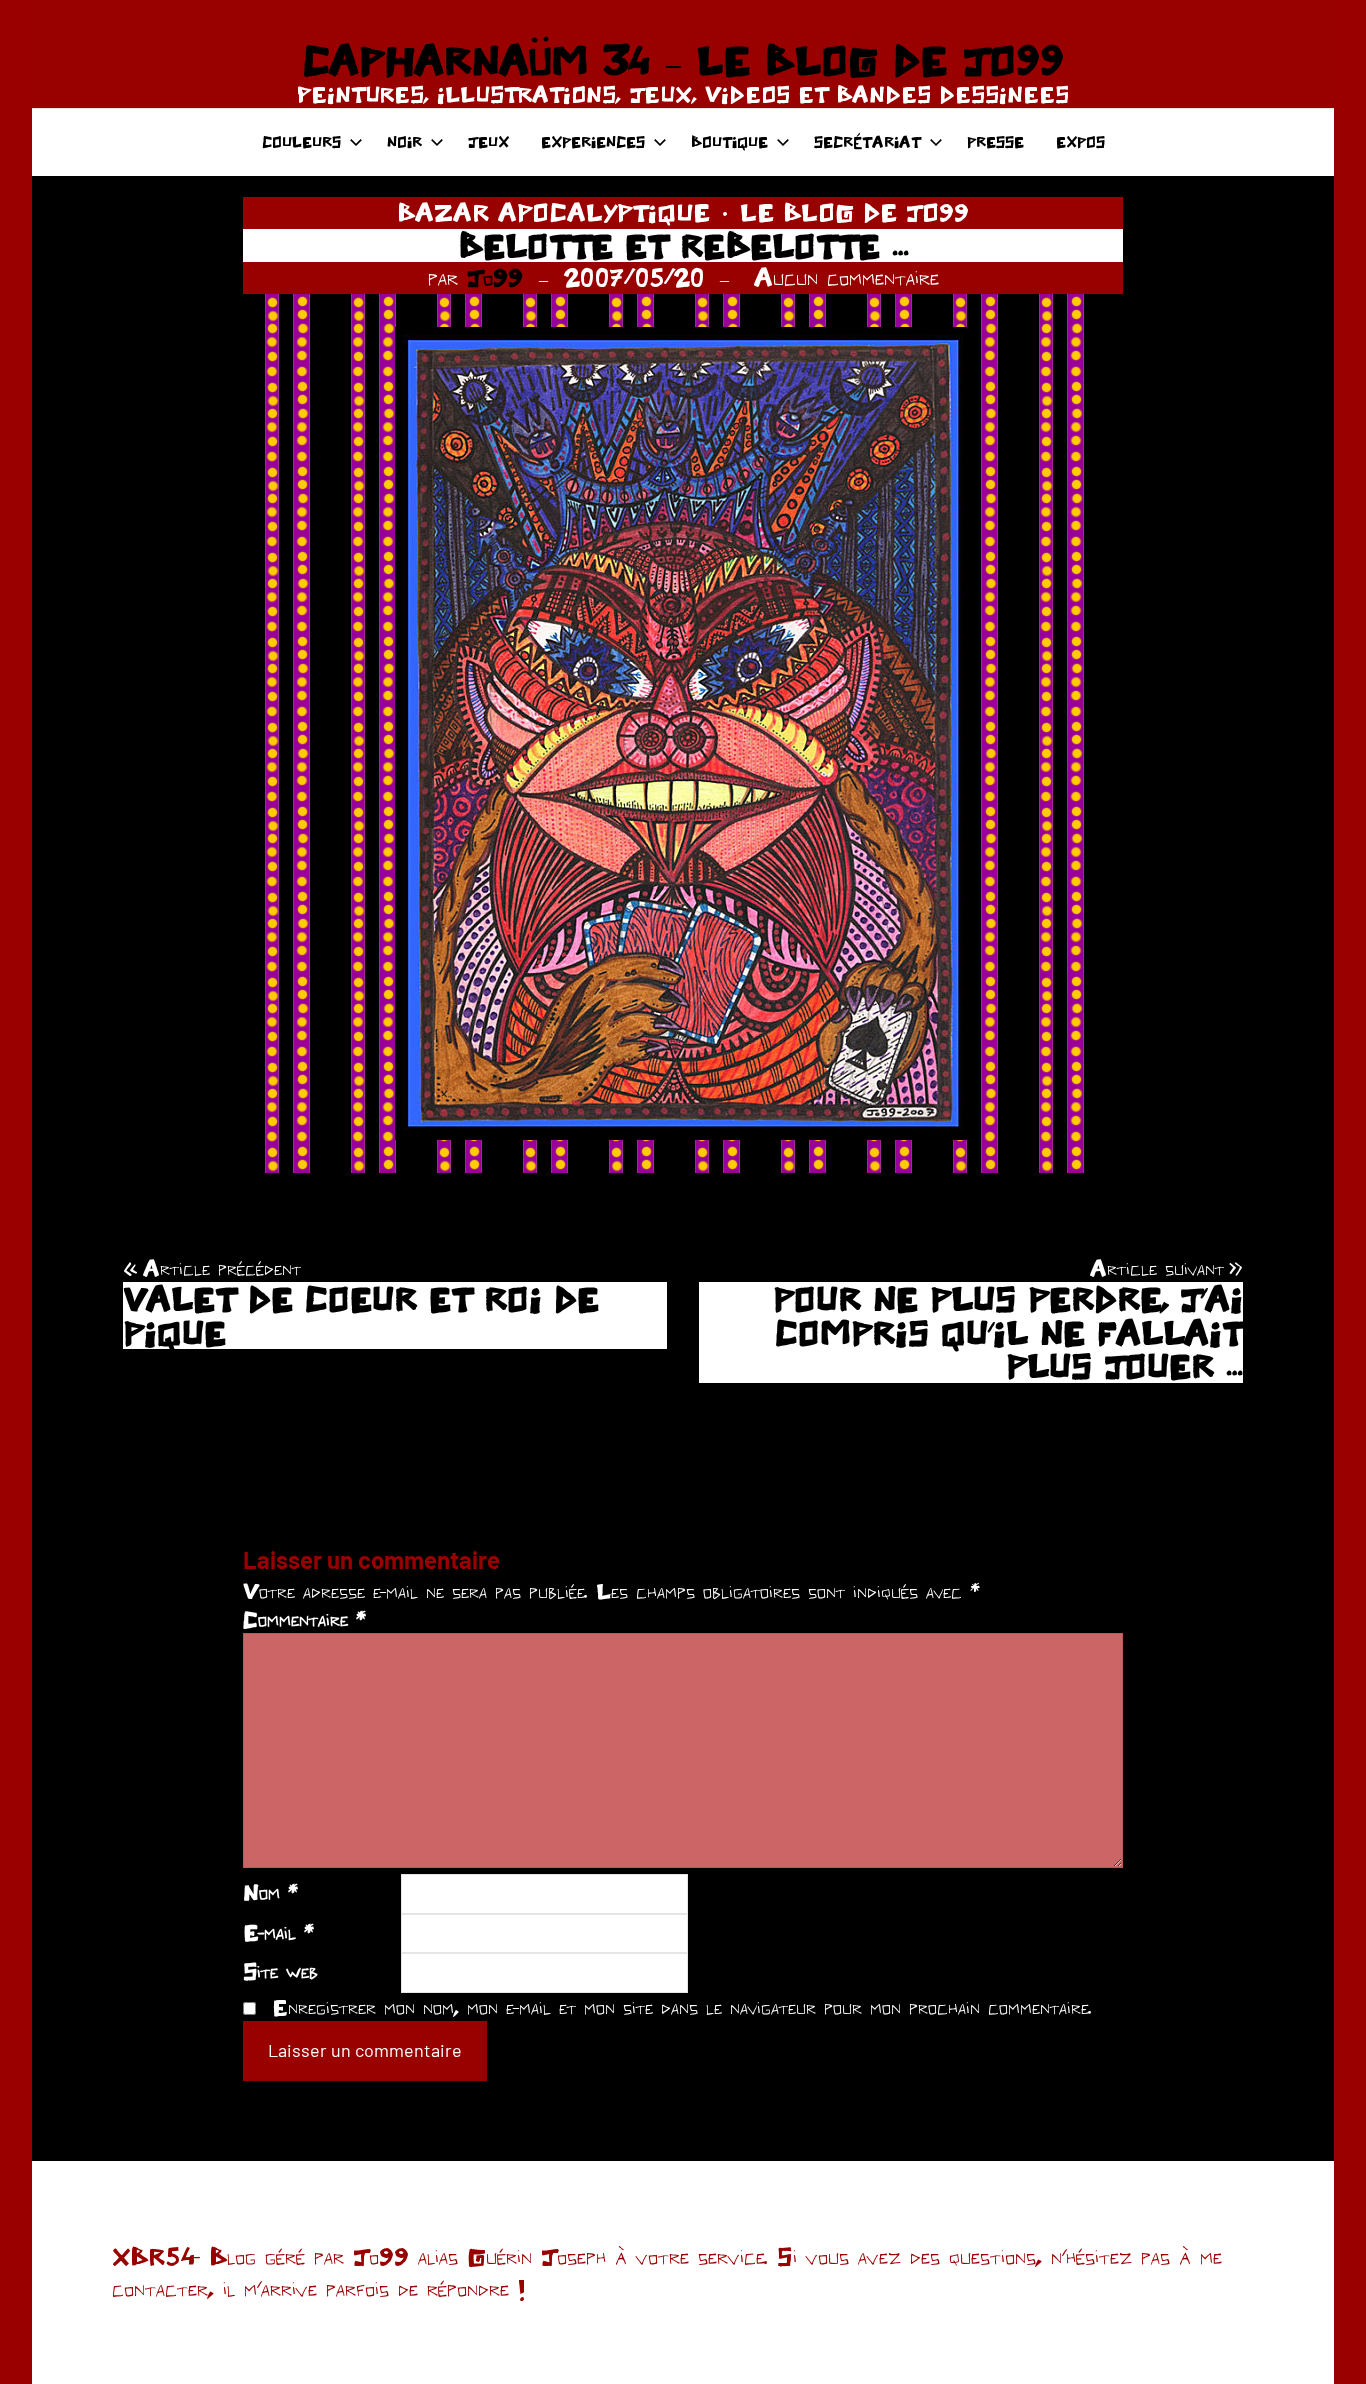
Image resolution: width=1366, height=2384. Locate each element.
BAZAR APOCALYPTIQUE (553, 212)
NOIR (404, 141)
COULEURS (301, 141)
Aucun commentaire (846, 277)
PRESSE (995, 141)
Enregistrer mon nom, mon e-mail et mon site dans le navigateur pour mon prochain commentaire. (682, 2007)
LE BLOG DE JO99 (854, 212)
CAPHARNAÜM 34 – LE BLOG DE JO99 (683, 60)
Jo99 (495, 277)
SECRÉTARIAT (867, 141)
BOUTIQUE (729, 141)
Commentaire (304, 1619)
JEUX (488, 141)
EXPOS (1080, 141)
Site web (280, 1971)
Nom (270, 1892)
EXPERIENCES (593, 141)
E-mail (278, 1932)
